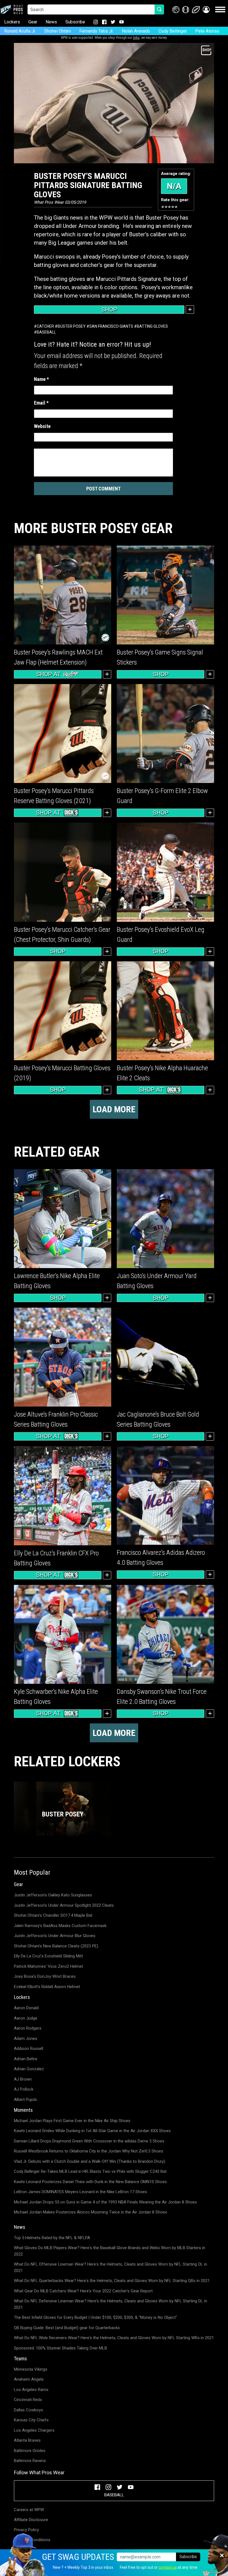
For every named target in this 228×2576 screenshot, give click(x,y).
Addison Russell (29, 2049)
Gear (33, 22)
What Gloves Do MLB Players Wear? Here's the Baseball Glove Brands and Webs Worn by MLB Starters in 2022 (110, 2251)
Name (41, 379)
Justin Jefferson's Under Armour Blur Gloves (55, 1936)
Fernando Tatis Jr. (96, 31)
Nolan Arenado (136, 31)
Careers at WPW (29, 2510)
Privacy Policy (26, 2530)
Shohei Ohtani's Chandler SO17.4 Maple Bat (53, 1915)
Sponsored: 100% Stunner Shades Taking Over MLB (60, 2348)
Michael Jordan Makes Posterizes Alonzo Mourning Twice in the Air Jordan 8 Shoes (91, 2212)
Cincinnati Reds (28, 2400)
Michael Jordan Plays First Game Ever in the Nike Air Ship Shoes (72, 2121)
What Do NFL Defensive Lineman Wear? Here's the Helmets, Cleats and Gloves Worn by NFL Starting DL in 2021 (111, 2304)
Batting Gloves (152, 326)
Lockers (12, 22)
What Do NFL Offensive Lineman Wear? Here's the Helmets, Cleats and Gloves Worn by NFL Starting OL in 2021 (111, 2267)
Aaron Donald (26, 2008)
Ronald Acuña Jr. (20, 31)
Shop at (49, 674)
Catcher (45, 326)
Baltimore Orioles (30, 2451)
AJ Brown (23, 2079)
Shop (109, 310)
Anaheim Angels (29, 2379)
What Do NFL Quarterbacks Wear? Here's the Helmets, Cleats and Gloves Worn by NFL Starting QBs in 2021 (112, 2281)
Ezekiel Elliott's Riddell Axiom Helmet (47, 1987)
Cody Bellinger (173, 31)
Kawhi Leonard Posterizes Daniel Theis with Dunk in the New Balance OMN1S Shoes (90, 2182)
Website (42, 426)
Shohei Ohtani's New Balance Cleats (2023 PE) (56, 1946)
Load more (114, 1109)
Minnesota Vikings (31, 2369)
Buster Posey (72, 326)
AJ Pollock (24, 2089)
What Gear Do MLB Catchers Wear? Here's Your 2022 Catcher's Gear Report (83, 2291)
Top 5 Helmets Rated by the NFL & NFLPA (52, 2238)
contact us (168, 2567)
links (136, 38)
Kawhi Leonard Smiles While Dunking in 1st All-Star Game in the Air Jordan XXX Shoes (92, 2131)
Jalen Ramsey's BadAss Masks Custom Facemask (60, 1926)
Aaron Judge (26, 2018)
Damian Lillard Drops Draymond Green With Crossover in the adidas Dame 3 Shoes (89, 2141)
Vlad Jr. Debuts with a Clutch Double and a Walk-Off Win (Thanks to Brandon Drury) (90, 2161)
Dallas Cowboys (29, 2410)
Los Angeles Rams (31, 2390)
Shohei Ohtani (58, 31)
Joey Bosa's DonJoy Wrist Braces (45, 1976)
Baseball (46, 332)
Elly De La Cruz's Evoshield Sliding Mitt (48, 1956)
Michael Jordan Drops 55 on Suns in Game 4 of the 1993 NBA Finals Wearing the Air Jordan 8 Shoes (105, 2202)
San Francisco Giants (111, 326)
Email (41, 403)
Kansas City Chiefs (31, 2420)
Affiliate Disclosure (31, 2520)
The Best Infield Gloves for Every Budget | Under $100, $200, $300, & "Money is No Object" (96, 2317)
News (51, 22)
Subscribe (75, 22)
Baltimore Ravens (30, 2461)
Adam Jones (26, 2039)
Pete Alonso (207, 31)
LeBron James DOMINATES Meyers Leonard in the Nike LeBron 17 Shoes (80, 2192)
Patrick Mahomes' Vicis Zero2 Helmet (49, 1966)
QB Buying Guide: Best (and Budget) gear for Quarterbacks (67, 2328)
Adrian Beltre (26, 2059)
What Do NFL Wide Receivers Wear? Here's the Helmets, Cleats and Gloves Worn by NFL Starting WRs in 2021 (114, 2338)
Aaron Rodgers (28, 2028)
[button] (206, 10)
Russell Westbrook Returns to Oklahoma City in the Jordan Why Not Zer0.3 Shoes (89, 2151)
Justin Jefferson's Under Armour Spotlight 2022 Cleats (64, 1905)
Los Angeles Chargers (34, 2430)
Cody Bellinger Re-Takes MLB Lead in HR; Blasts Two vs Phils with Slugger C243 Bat (90, 2171)
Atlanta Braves (27, 2440)
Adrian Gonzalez (29, 2069)
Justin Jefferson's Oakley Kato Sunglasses (53, 1895)
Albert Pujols (25, 2100)
